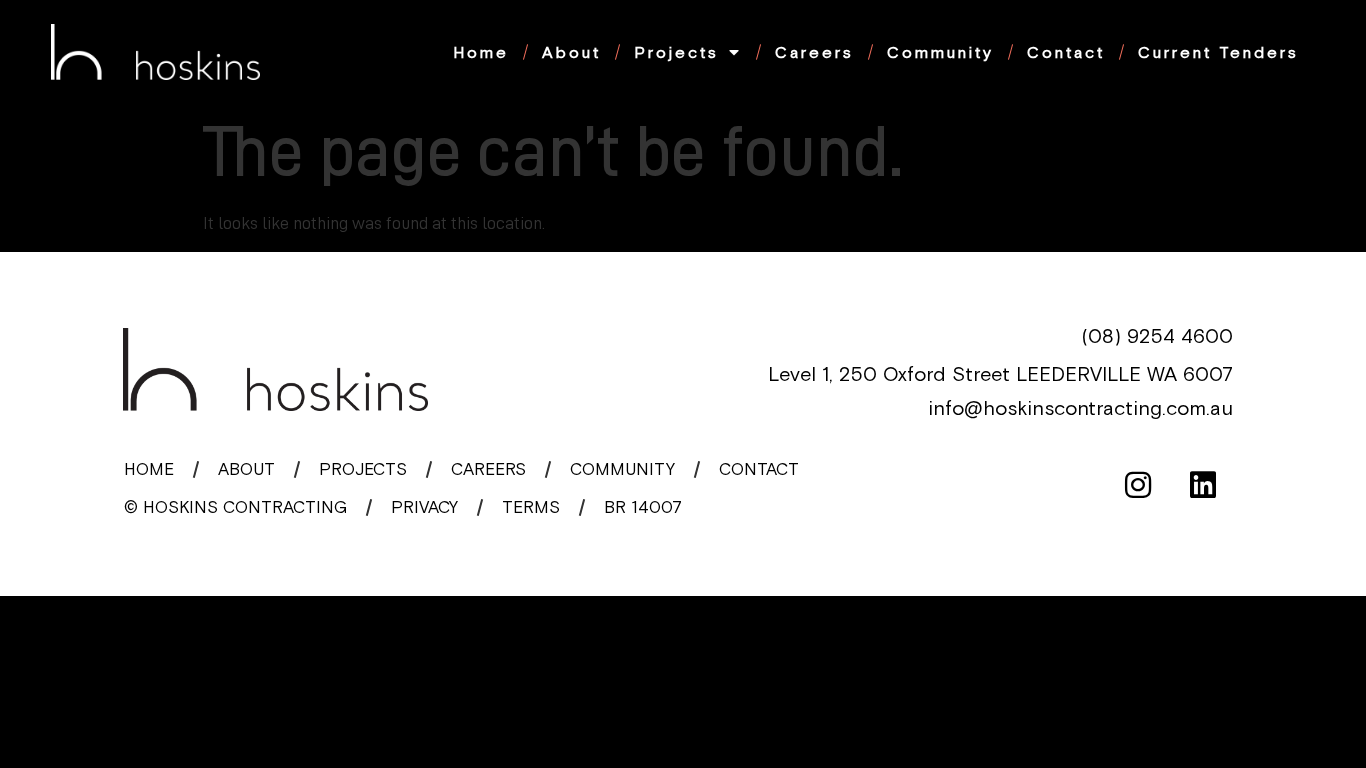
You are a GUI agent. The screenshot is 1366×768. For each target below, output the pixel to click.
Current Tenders (1218, 52)
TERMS (531, 507)
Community (940, 52)
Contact (1066, 52)
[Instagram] (1138, 485)
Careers (814, 52)
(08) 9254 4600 (1157, 335)
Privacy (424, 507)
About (571, 52)
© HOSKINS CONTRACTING (235, 507)
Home (481, 52)
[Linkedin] (1203, 485)
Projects (676, 52)
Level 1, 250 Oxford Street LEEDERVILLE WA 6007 (1000, 373)
